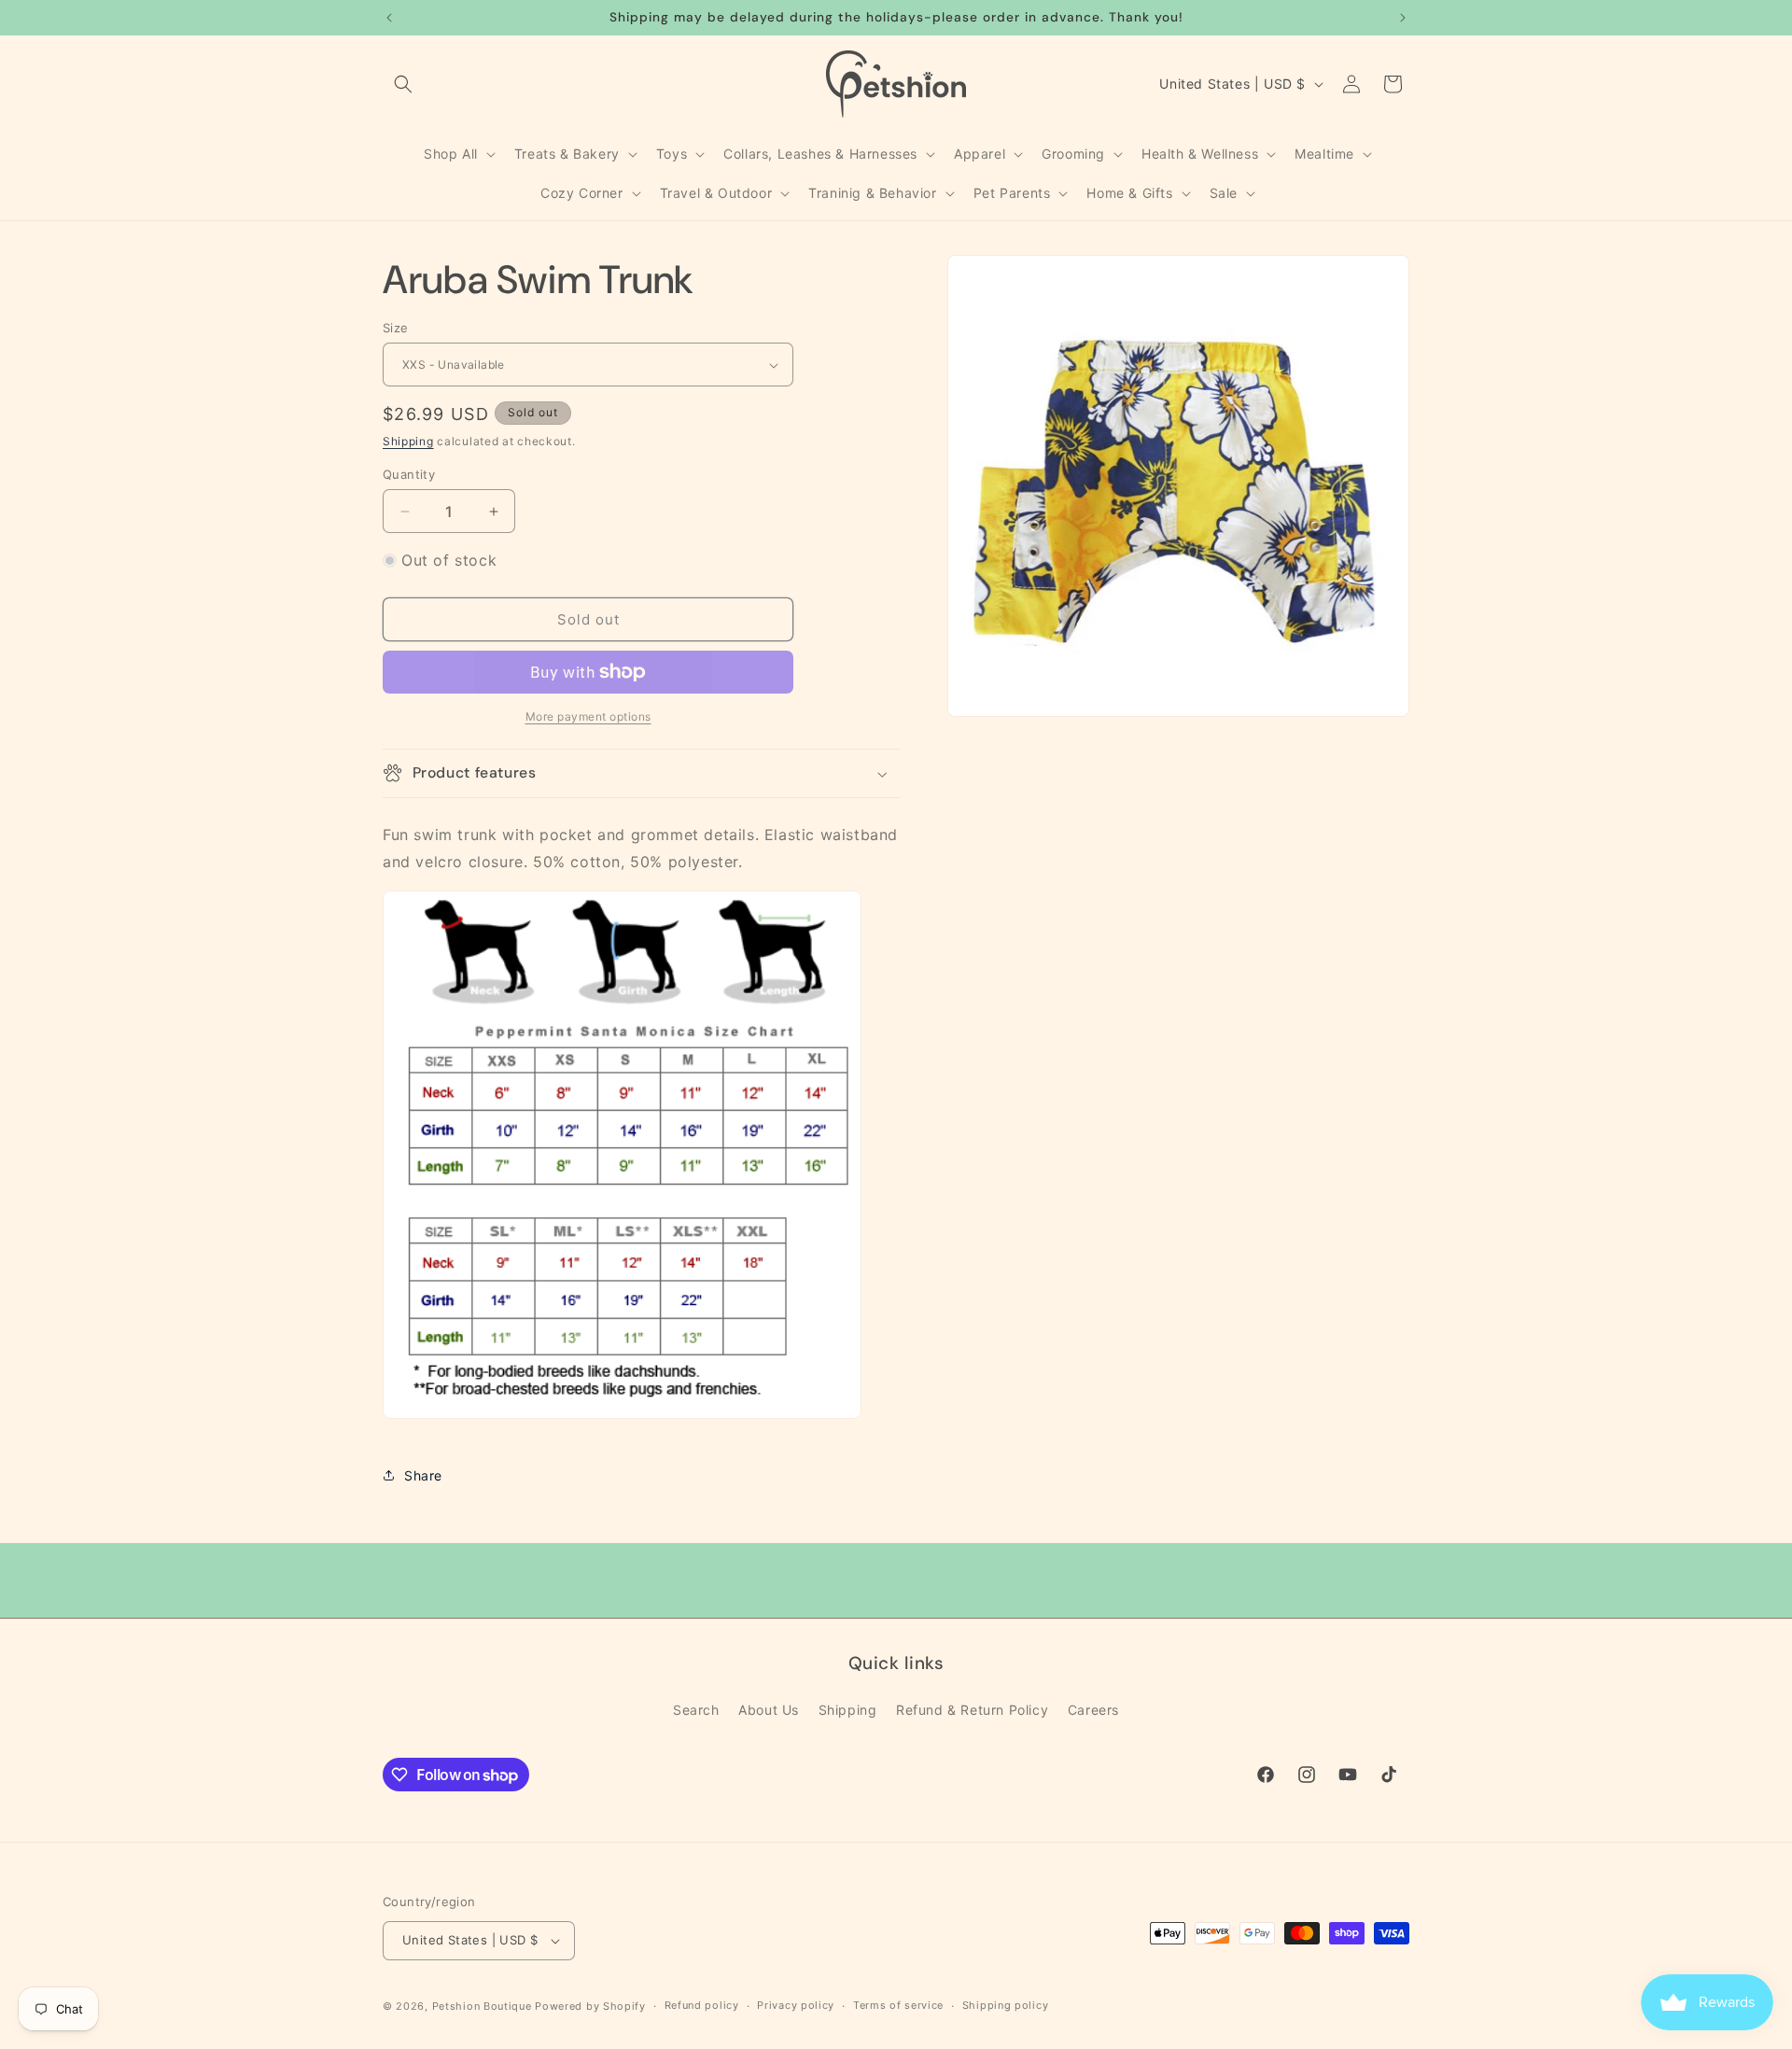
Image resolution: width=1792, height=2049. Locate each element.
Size (396, 328)
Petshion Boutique (482, 2006)
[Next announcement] (1403, 18)
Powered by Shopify (590, 2006)
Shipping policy (1006, 2005)
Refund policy (702, 2005)
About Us (769, 1710)
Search (696, 1710)
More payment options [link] (588, 716)
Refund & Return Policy (972, 1710)
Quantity (409, 474)
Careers (1093, 1710)
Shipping (408, 441)
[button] (403, 84)
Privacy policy (796, 2005)
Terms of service (898, 2005)
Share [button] (423, 1475)
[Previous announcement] (389, 18)
